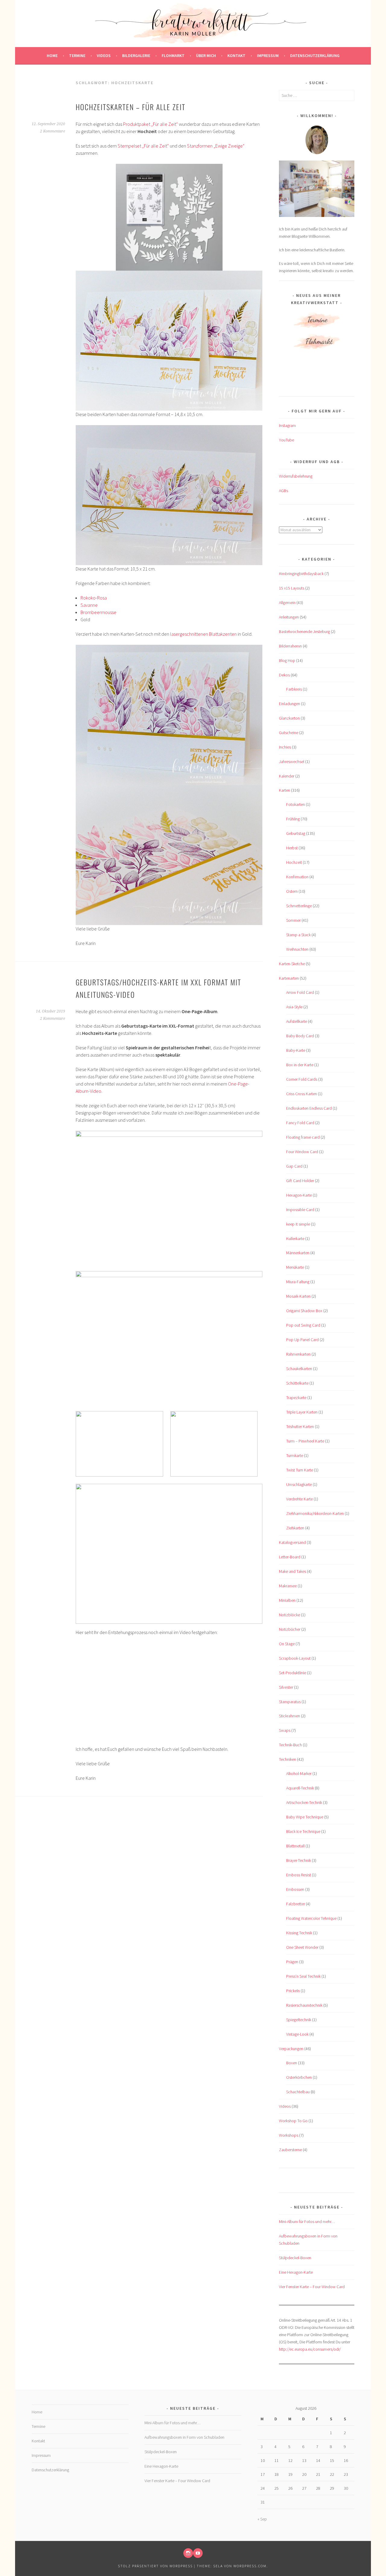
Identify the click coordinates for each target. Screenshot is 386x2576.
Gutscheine (289, 733)
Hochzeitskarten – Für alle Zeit (131, 107)
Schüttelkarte (297, 1383)
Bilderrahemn (290, 646)
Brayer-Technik (299, 1860)
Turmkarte (295, 1455)
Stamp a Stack (298, 935)
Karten (285, 790)
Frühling (293, 819)
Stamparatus (290, 1702)
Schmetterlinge (299, 906)
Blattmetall (295, 1846)
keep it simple (298, 1224)
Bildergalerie (136, 56)
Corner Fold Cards (302, 1079)
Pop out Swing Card (303, 1325)
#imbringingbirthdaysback (301, 574)
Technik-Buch (290, 1745)
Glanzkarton (289, 718)
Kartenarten (289, 978)
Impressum (268, 56)
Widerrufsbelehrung (296, 476)
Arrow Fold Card (300, 992)
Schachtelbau (298, 2092)
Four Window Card (302, 1152)
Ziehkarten (295, 1528)
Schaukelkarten (299, 1369)
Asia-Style (294, 1007)
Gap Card (294, 1166)
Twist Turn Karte (300, 1470)
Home (52, 56)
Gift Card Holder (300, 1181)
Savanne (89, 605)
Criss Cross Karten (302, 1094)
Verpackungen (291, 2049)
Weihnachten (297, 949)
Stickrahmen (289, 1716)
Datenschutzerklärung (315, 56)
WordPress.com (250, 2566)
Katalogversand (292, 1542)
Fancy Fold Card (300, 1123)
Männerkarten (298, 1253)
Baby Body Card (300, 1036)
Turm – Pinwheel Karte (305, 1441)
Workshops (289, 2135)
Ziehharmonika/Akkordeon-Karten (315, 1513)
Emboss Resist (299, 1875)
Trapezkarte (296, 1398)
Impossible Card (300, 1210)
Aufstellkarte (297, 1021)
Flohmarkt (173, 56)
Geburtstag (296, 833)
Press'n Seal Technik (303, 1976)
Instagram (287, 425)
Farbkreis (294, 689)
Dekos (284, 675)
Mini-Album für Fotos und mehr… (307, 2221)
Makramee (288, 1586)
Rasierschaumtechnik (304, 2005)
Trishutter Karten (300, 1426)
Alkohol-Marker (299, 1773)
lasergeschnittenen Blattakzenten (203, 634)
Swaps (285, 1730)
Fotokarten (296, 804)
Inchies (285, 747)
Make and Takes (293, 1571)
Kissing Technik (299, 1933)
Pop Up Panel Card (302, 1340)
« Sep (262, 2519)
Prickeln (293, 1991)
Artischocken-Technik (304, 1802)
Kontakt (236, 56)
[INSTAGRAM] (188, 2553)
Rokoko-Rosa (94, 598)
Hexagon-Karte (299, 1195)
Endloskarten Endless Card (309, 1108)
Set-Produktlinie (293, 1673)
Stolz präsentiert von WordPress (155, 2566)
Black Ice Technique (303, 1831)
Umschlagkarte (299, 1484)
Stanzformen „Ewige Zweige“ (216, 146)
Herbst (292, 848)
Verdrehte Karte (299, 1499)
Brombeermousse (98, 612)
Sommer (293, 920)
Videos (104, 56)
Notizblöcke (289, 1615)
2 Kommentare (53, 131)
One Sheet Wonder (302, 1947)
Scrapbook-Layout (295, 1658)
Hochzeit (294, 862)
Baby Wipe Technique (305, 1817)
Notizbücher (290, 1629)
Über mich (206, 56)
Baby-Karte (296, 1050)
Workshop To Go (293, 2121)
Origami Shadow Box (304, 1311)
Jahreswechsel (292, 762)
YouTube (286, 440)
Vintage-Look (297, 2034)
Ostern (292, 891)
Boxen (292, 2063)
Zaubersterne (290, 2150)
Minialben (287, 1600)
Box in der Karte (300, 1065)
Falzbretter (296, 1904)
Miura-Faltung (298, 1282)
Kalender (287, 776)
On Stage (287, 1644)
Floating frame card (303, 1137)
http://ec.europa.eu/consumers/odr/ (310, 2349)
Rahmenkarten (298, 1354)
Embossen (295, 1889)
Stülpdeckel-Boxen (295, 2258)
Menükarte (295, 1267)
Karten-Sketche (292, 964)
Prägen (292, 1962)
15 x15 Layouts (292, 588)
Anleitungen (289, 617)
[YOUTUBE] (198, 2553)
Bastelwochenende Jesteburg (304, 631)
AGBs (283, 491)
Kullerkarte (295, 1239)
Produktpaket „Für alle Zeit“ (150, 124)
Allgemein (287, 603)
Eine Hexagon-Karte (296, 2272)
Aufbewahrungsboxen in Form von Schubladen (184, 2437)
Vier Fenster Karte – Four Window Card (312, 2287)
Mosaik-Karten (298, 1296)
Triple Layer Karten (302, 1412)
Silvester (286, 1687)
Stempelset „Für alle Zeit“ (143, 146)
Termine (77, 56)
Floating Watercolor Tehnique (311, 1918)
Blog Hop (287, 660)
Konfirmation (297, 877)
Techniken (288, 1759)
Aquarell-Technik (300, 1788)
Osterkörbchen (299, 2077)
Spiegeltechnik (299, 2020)
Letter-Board (290, 1557)
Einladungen (289, 704)
